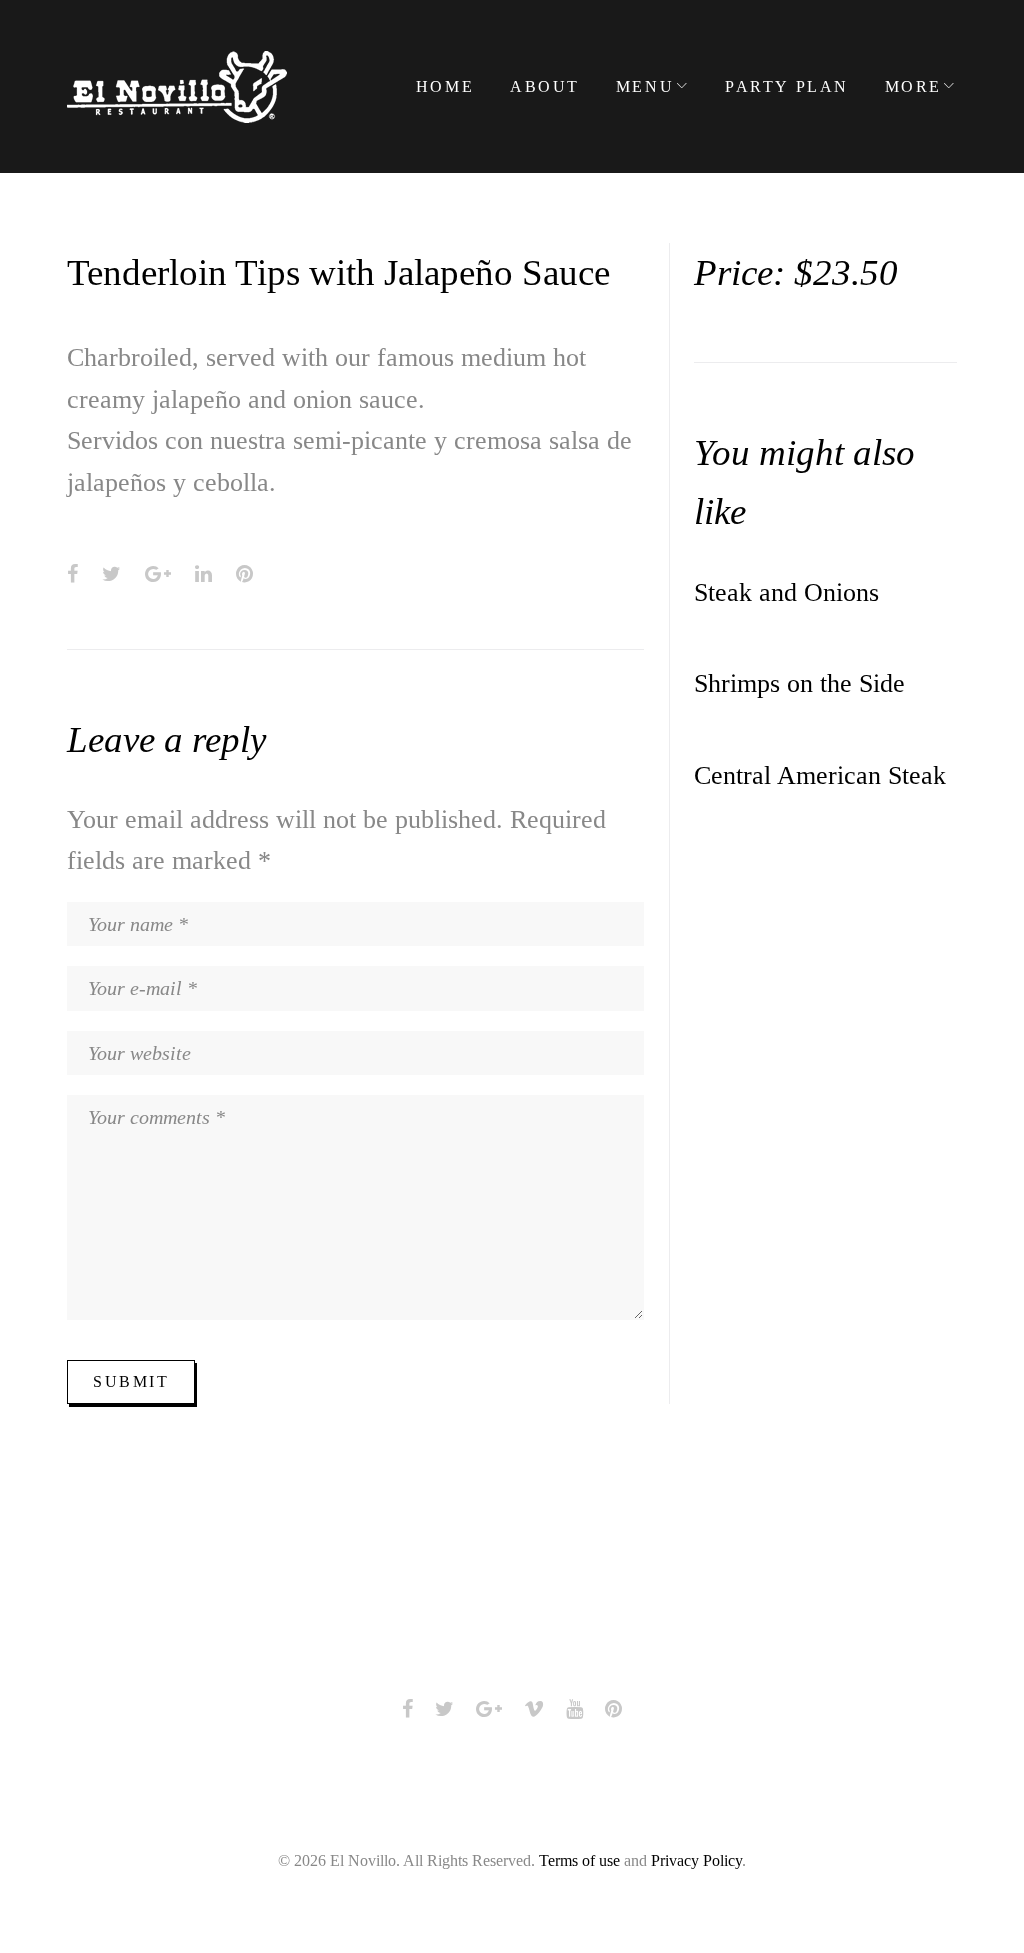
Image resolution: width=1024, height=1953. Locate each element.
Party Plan (787, 86)
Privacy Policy (696, 1860)
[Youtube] (574, 1709)
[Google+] (489, 1709)
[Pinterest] (613, 1709)
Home (445, 86)
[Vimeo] (534, 1709)
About (545, 86)
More (913, 86)
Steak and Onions (786, 592)
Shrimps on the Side (799, 683)
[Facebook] (407, 1709)
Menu (645, 86)
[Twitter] (444, 1709)
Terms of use (579, 1860)
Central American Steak (820, 775)
